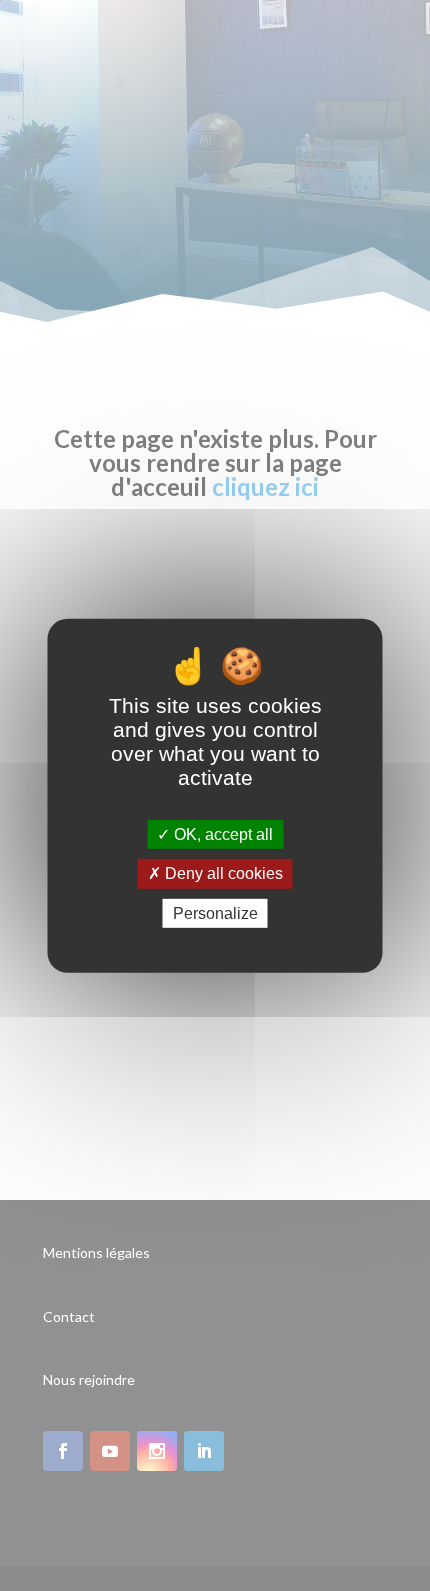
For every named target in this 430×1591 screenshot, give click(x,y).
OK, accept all (221, 834)
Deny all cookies (222, 873)
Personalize (215, 912)
